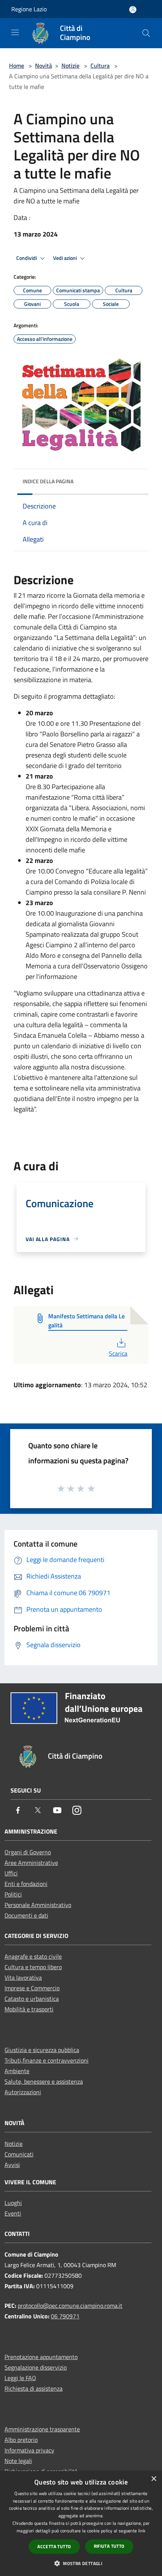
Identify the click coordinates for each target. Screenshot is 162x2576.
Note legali (18, 2461)
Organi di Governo (28, 1852)
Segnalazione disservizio (36, 2367)
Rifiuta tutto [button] (109, 2546)
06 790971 (65, 2316)
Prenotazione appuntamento (41, 2357)
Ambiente (17, 2071)
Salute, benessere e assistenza (44, 2081)
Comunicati (19, 2154)
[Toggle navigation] (15, 32)
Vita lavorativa (23, 1977)
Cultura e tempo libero (33, 1967)
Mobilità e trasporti (29, 2009)
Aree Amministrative (31, 1863)
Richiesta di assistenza (34, 2388)
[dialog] (81, 2523)
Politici (13, 1894)
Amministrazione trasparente (42, 2429)
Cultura (100, 66)
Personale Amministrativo (38, 1905)
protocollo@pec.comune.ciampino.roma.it (70, 2306)
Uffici (11, 1873)
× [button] (154, 2479)
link (142, 2531)
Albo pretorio (21, 2440)
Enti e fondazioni (26, 1884)
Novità (44, 66)
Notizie (70, 66)
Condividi (27, 258)
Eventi (13, 2213)
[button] (81, 2563)
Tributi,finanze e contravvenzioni (47, 2060)
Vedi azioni (66, 258)
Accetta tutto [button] (54, 2546)
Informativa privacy (29, 2450)
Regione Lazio (29, 9)
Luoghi (13, 2203)
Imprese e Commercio (32, 1988)
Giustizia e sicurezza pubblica (42, 2050)
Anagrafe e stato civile (33, 1956)
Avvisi (12, 2165)
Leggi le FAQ (20, 2378)
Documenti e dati (26, 1915)
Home (17, 66)
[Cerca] (146, 33)
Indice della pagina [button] (48, 481)
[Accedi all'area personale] (133, 10)
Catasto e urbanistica (32, 1999)
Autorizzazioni (23, 2092)
